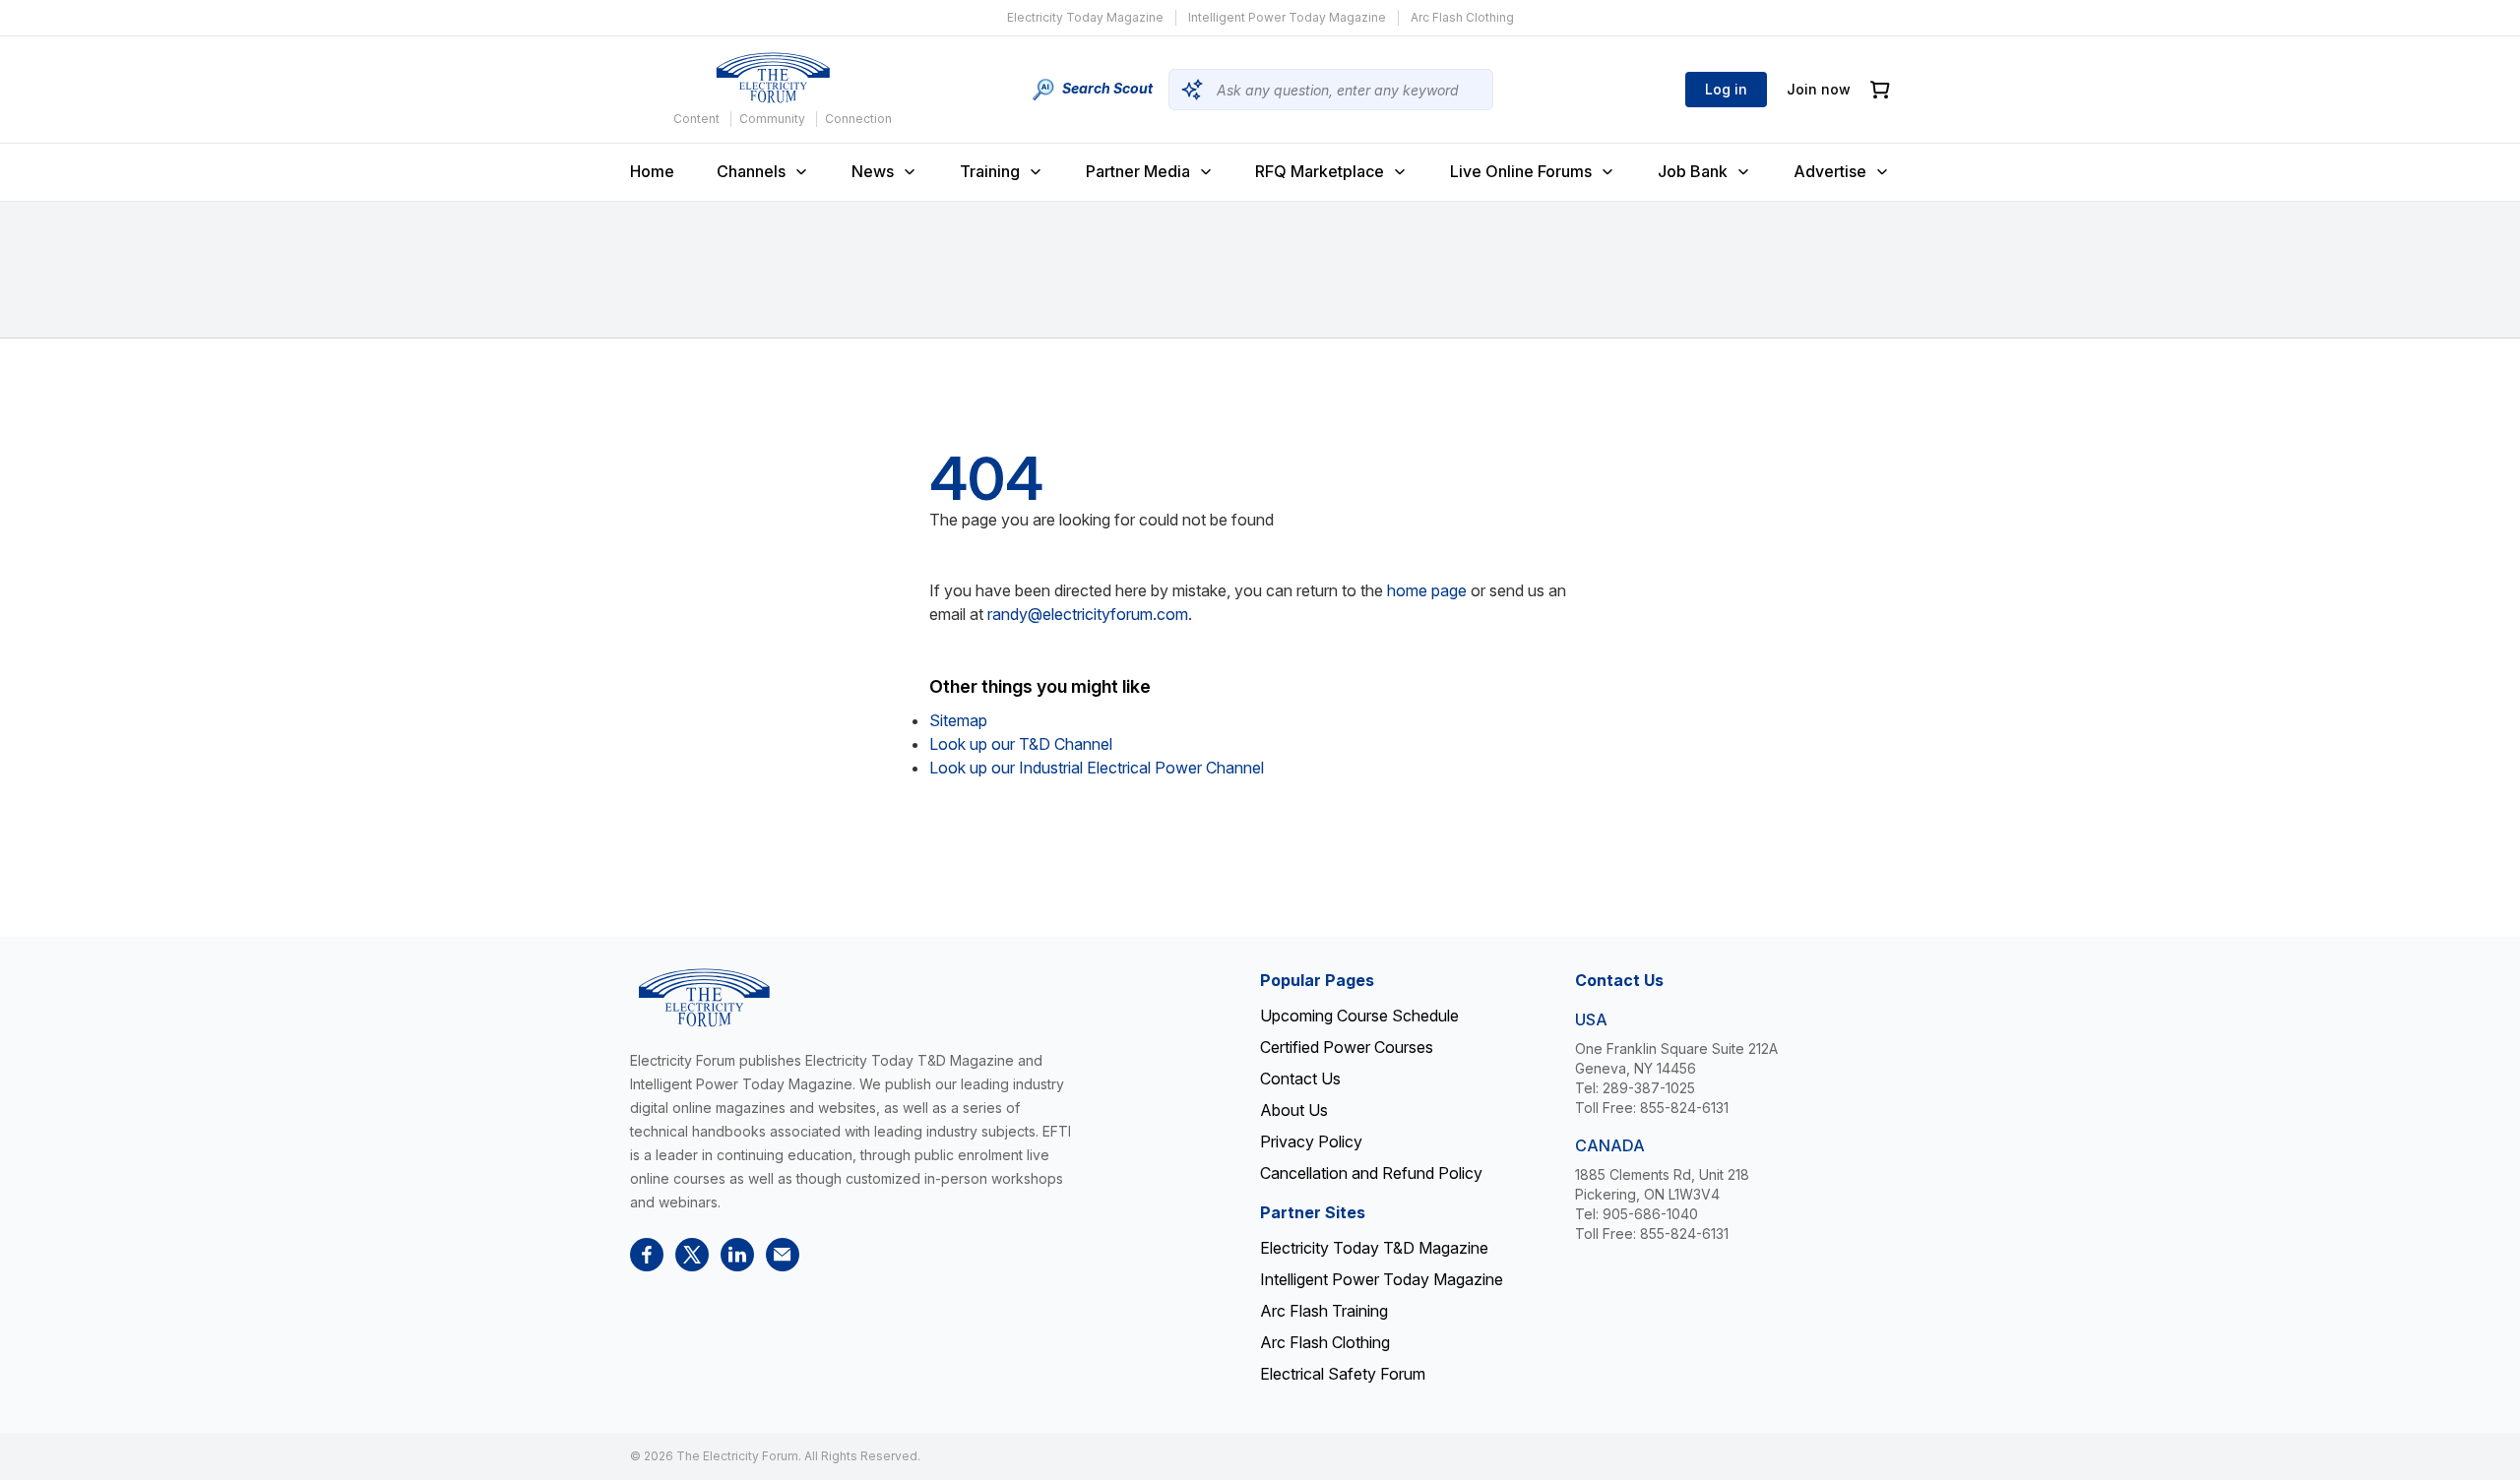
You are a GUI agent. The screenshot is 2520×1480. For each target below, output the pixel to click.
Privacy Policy (1311, 1141)
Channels (751, 171)
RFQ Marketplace (1320, 171)
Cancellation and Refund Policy (1371, 1173)
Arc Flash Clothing (1462, 17)
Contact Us (1300, 1079)
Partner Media (1138, 171)
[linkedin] (737, 1255)
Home (652, 171)
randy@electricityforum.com (1088, 614)
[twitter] (692, 1255)
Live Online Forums (1521, 171)
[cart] (1880, 90)
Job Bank (1693, 171)
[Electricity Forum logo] (773, 78)
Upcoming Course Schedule (1359, 1016)
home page (1427, 590)
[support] (783, 1255)
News (873, 171)
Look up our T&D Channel (1021, 744)
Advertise (1830, 171)
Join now (1819, 89)
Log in (1726, 89)
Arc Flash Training (1324, 1311)
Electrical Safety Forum (1343, 1374)
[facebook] (647, 1255)
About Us (1294, 1110)
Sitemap (958, 720)
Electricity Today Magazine (1085, 17)
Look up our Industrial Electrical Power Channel (1097, 768)
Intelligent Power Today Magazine (1287, 17)
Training (990, 171)
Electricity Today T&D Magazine (1374, 1248)
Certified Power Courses (1347, 1047)
